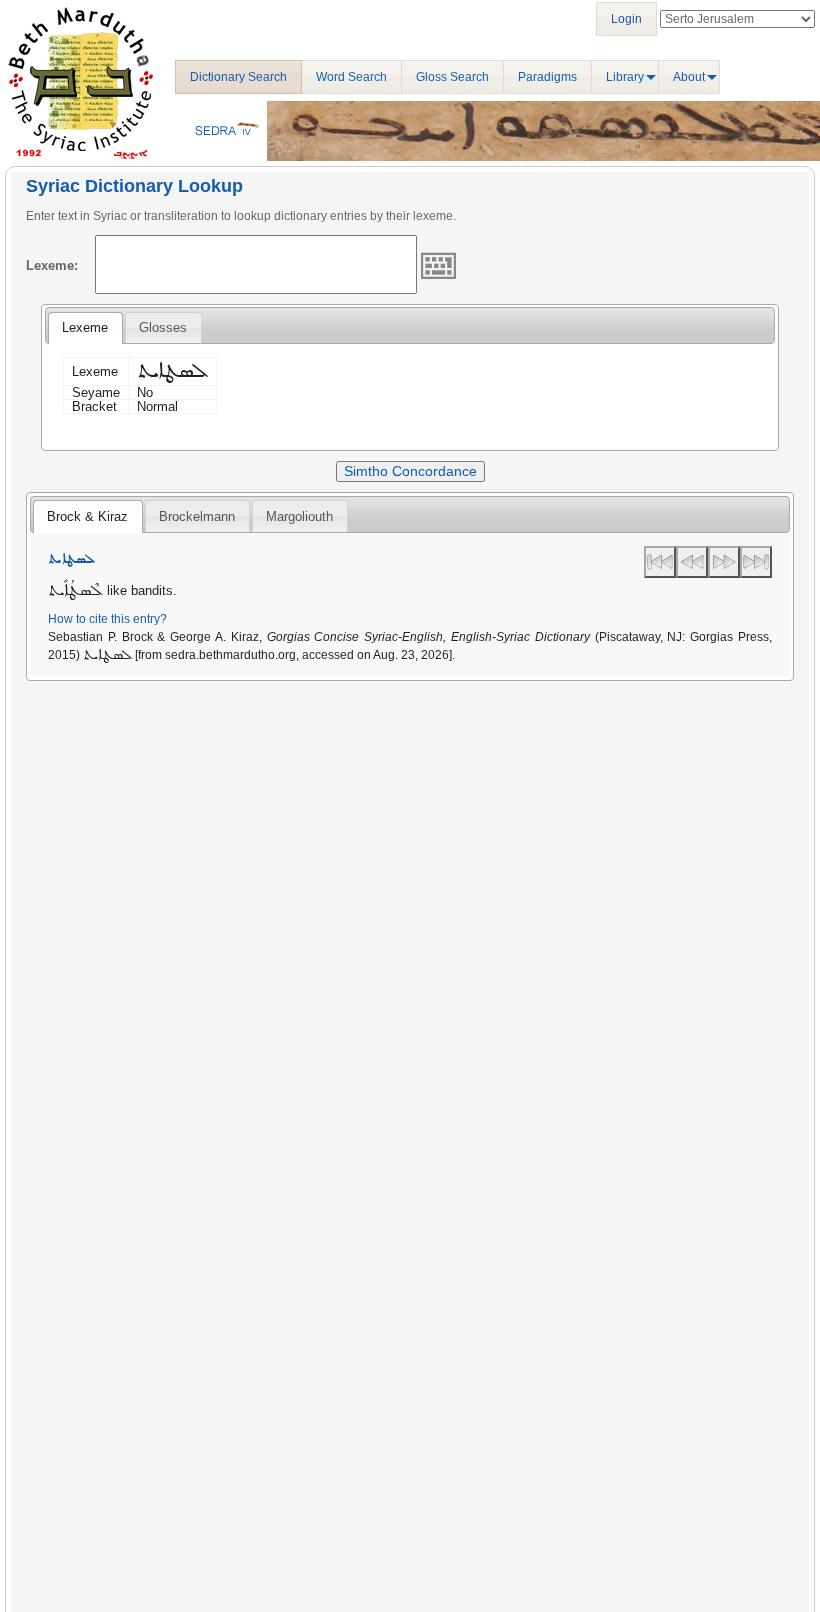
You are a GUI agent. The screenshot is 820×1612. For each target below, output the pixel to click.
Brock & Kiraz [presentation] (87, 516)
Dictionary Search (238, 77)
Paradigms (547, 77)
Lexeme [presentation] (85, 327)
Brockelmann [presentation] (197, 516)
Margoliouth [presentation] (299, 516)
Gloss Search (452, 77)
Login (626, 19)
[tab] (85, 328)
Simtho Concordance (410, 471)
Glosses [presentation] (163, 327)
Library (625, 77)
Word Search (351, 77)
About (689, 77)
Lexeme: (52, 265)
